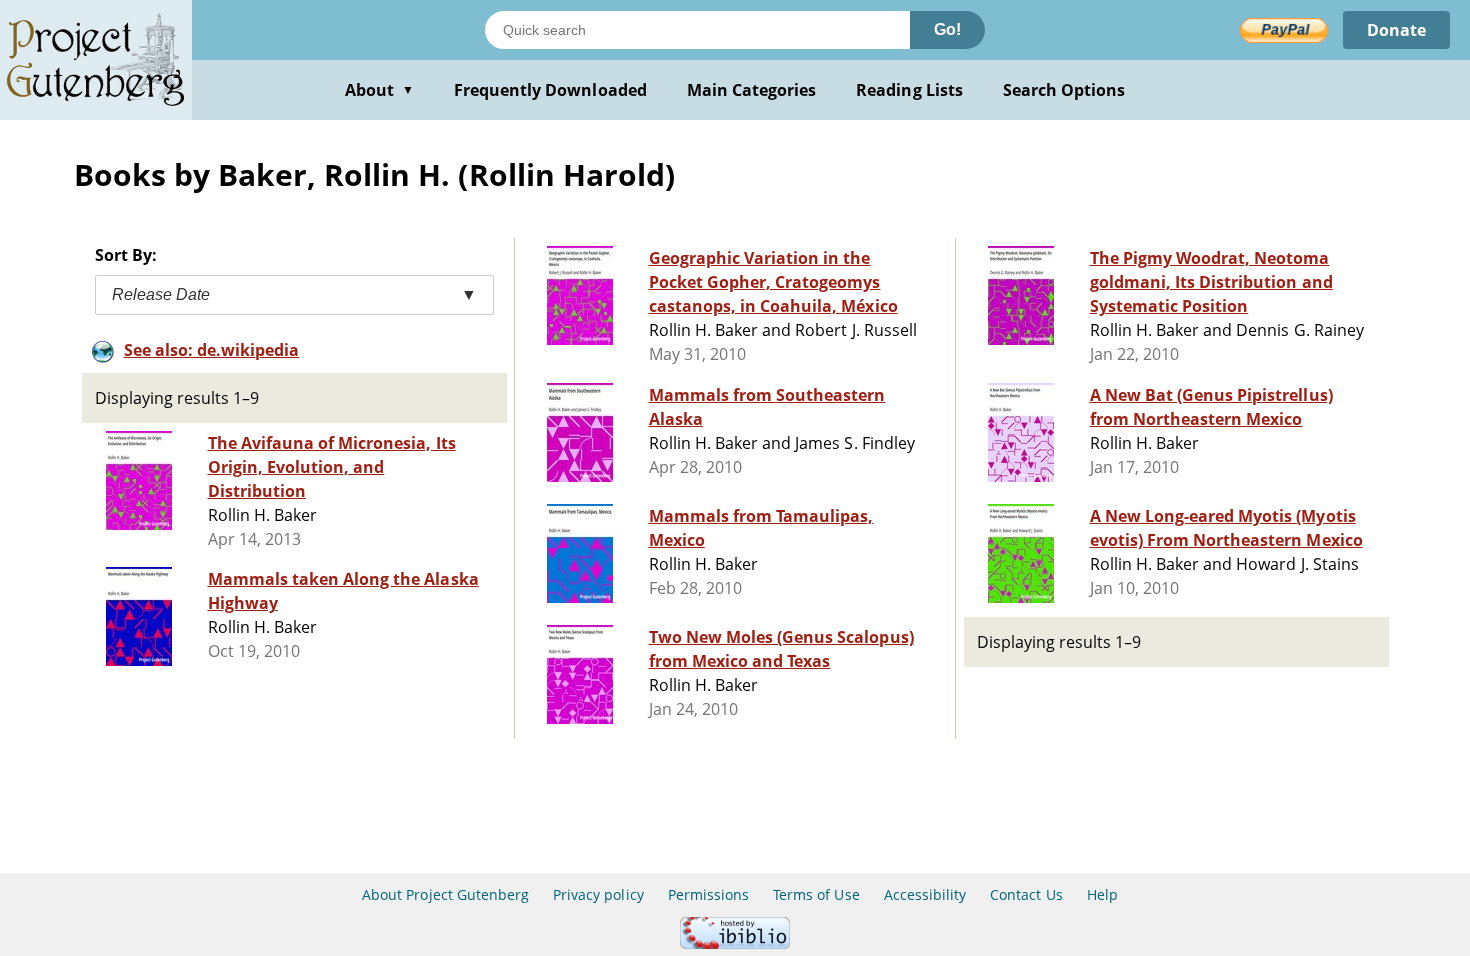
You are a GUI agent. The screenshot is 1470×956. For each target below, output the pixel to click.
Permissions (708, 894)
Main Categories (752, 90)
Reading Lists (909, 90)
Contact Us (1026, 894)
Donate (1396, 30)
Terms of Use (816, 894)
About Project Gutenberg (445, 894)
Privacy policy (598, 894)
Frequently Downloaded (550, 90)
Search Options (1064, 90)
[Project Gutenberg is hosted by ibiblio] (735, 943)
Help (1102, 894)
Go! (947, 29)
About (379, 90)
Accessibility (925, 894)
